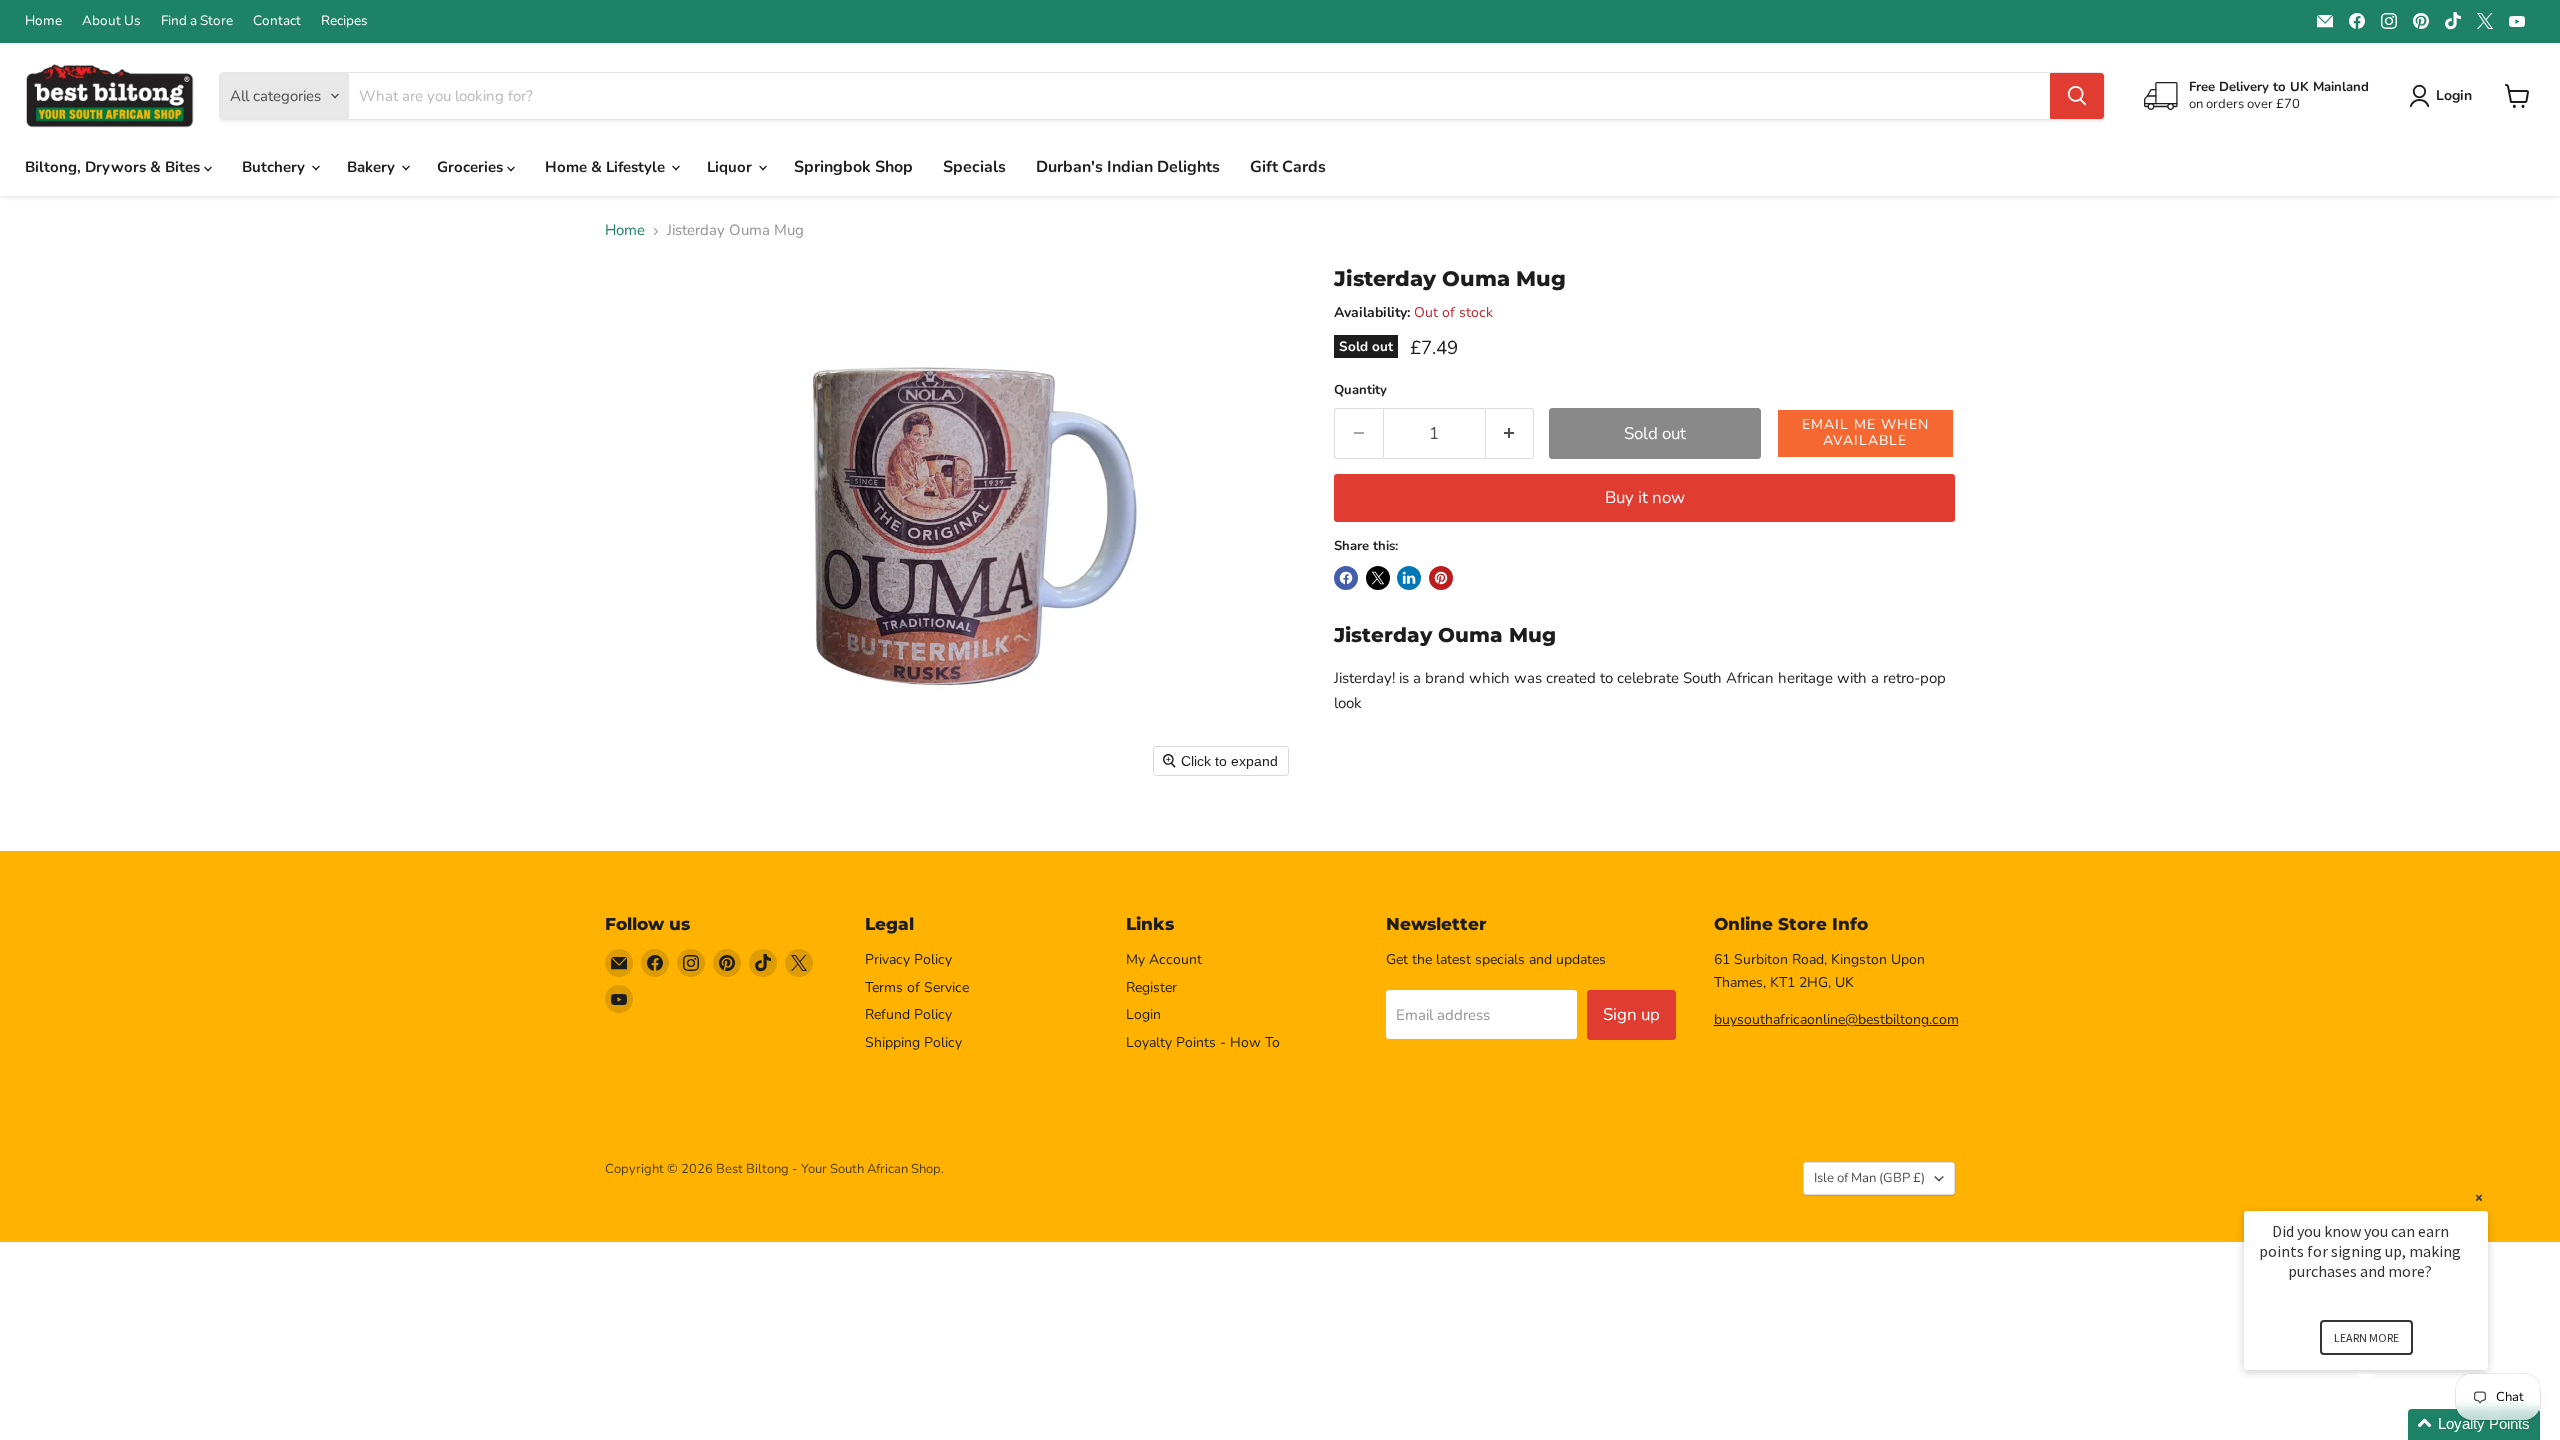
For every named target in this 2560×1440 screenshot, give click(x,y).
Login (1143, 1014)
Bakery (373, 167)
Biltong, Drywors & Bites (114, 167)
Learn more (2366, 1337)
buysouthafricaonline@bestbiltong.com (1836, 1019)
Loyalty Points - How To (1203, 1042)
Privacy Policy (908, 959)
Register (1151, 987)
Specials (974, 167)
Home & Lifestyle (607, 167)
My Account (1164, 959)
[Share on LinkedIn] (1409, 578)
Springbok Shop (853, 167)
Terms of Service (917, 987)
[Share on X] (1378, 578)
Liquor (731, 167)
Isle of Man (1869, 1178)
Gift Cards (1288, 167)
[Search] (2077, 96)
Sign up (1631, 1014)
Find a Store (197, 21)
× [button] (2479, 1197)
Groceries (472, 167)
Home (43, 21)
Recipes (344, 21)
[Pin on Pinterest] (1441, 578)
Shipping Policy (913, 1042)
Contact (277, 21)
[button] (1866, 433)
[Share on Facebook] (1346, 578)
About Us (111, 21)
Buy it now (1645, 497)
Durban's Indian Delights (1128, 167)
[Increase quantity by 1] (1510, 433)
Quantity (1360, 390)
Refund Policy (908, 1014)
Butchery (275, 167)
